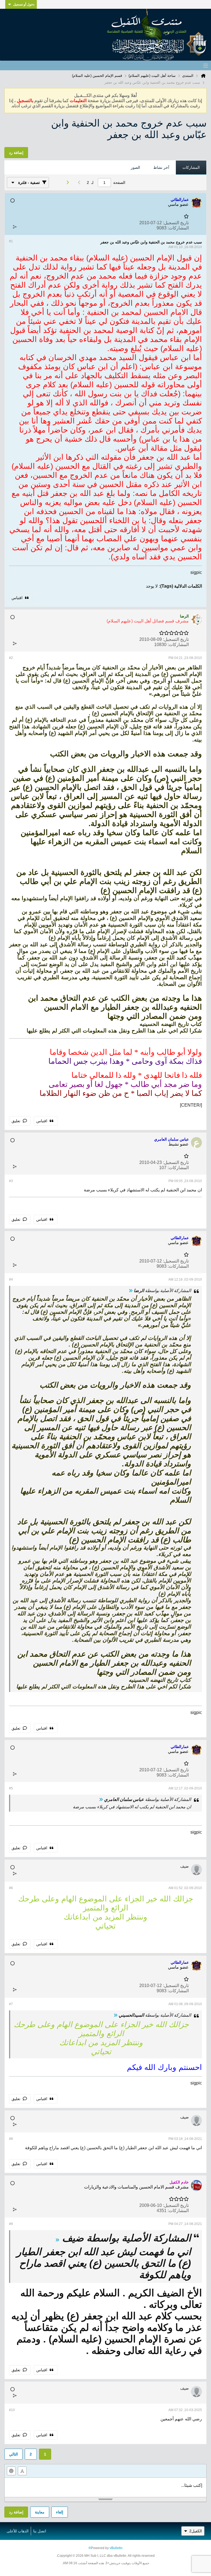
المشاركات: (178, 228)
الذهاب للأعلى (18, 2531)
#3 (11, 1181)
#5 (11, 1788)
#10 (12, 2410)
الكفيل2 (196, 2531)
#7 (11, 2004)
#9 (11, 2224)
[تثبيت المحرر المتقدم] (22, 2471)
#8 (11, 2139)
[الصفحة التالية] (66, 183)
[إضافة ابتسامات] (11, 2471)
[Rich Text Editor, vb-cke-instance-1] (105, 2487)
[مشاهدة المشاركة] (131, 1291)
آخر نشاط (161, 167)
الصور (135, 167)
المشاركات (191, 167)
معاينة (40, 2512)
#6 (11, 1888)
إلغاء (60, 2512)
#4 (11, 1279)
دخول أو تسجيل (24, 4)
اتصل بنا (40, 2531)
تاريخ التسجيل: (176, 223)
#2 (11, 658)
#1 (11, 241)
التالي (13, 2454)
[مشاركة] (15, 227)
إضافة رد (16, 2512)
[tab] (191, 168)
